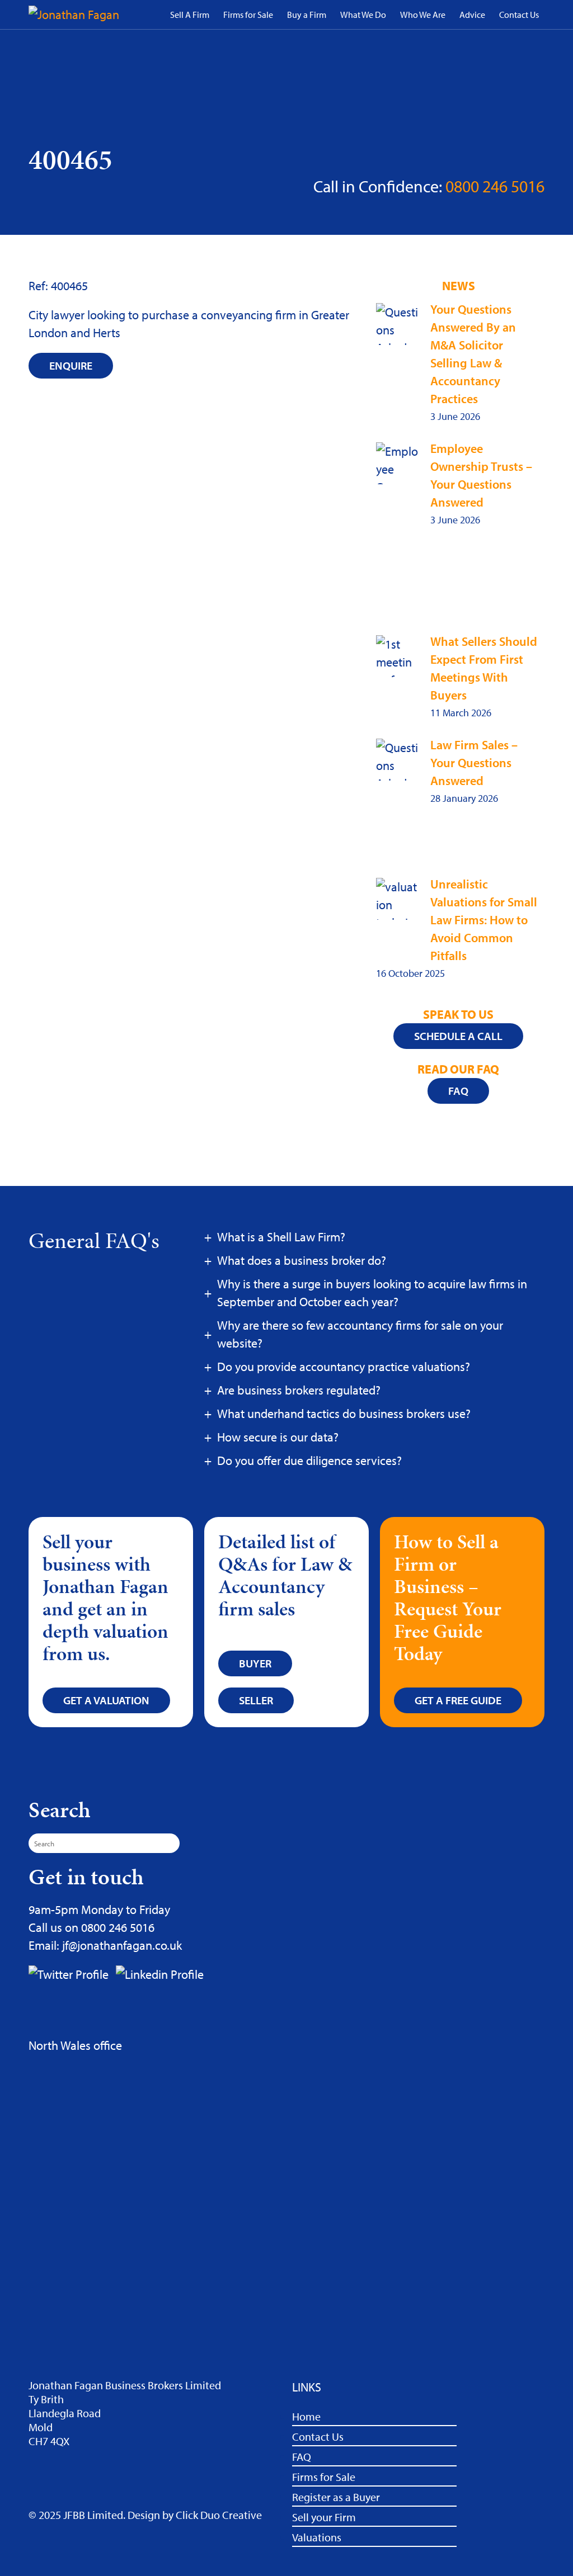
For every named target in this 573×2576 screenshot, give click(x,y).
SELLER (256, 1700)
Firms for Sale (248, 15)
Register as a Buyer (336, 2497)
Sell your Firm (324, 2517)
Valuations (317, 2537)
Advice (472, 15)
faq (458, 1091)
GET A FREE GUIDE (458, 1700)
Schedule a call (458, 1036)
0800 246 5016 (495, 186)
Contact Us (519, 15)
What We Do (363, 15)
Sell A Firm (190, 15)
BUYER (255, 1663)
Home (306, 2416)
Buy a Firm (307, 15)
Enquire (71, 365)
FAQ (302, 2457)
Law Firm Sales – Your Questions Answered (474, 763)
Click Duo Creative (219, 2515)
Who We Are (423, 15)
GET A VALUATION (106, 1700)
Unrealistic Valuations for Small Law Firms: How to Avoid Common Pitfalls (484, 920)
